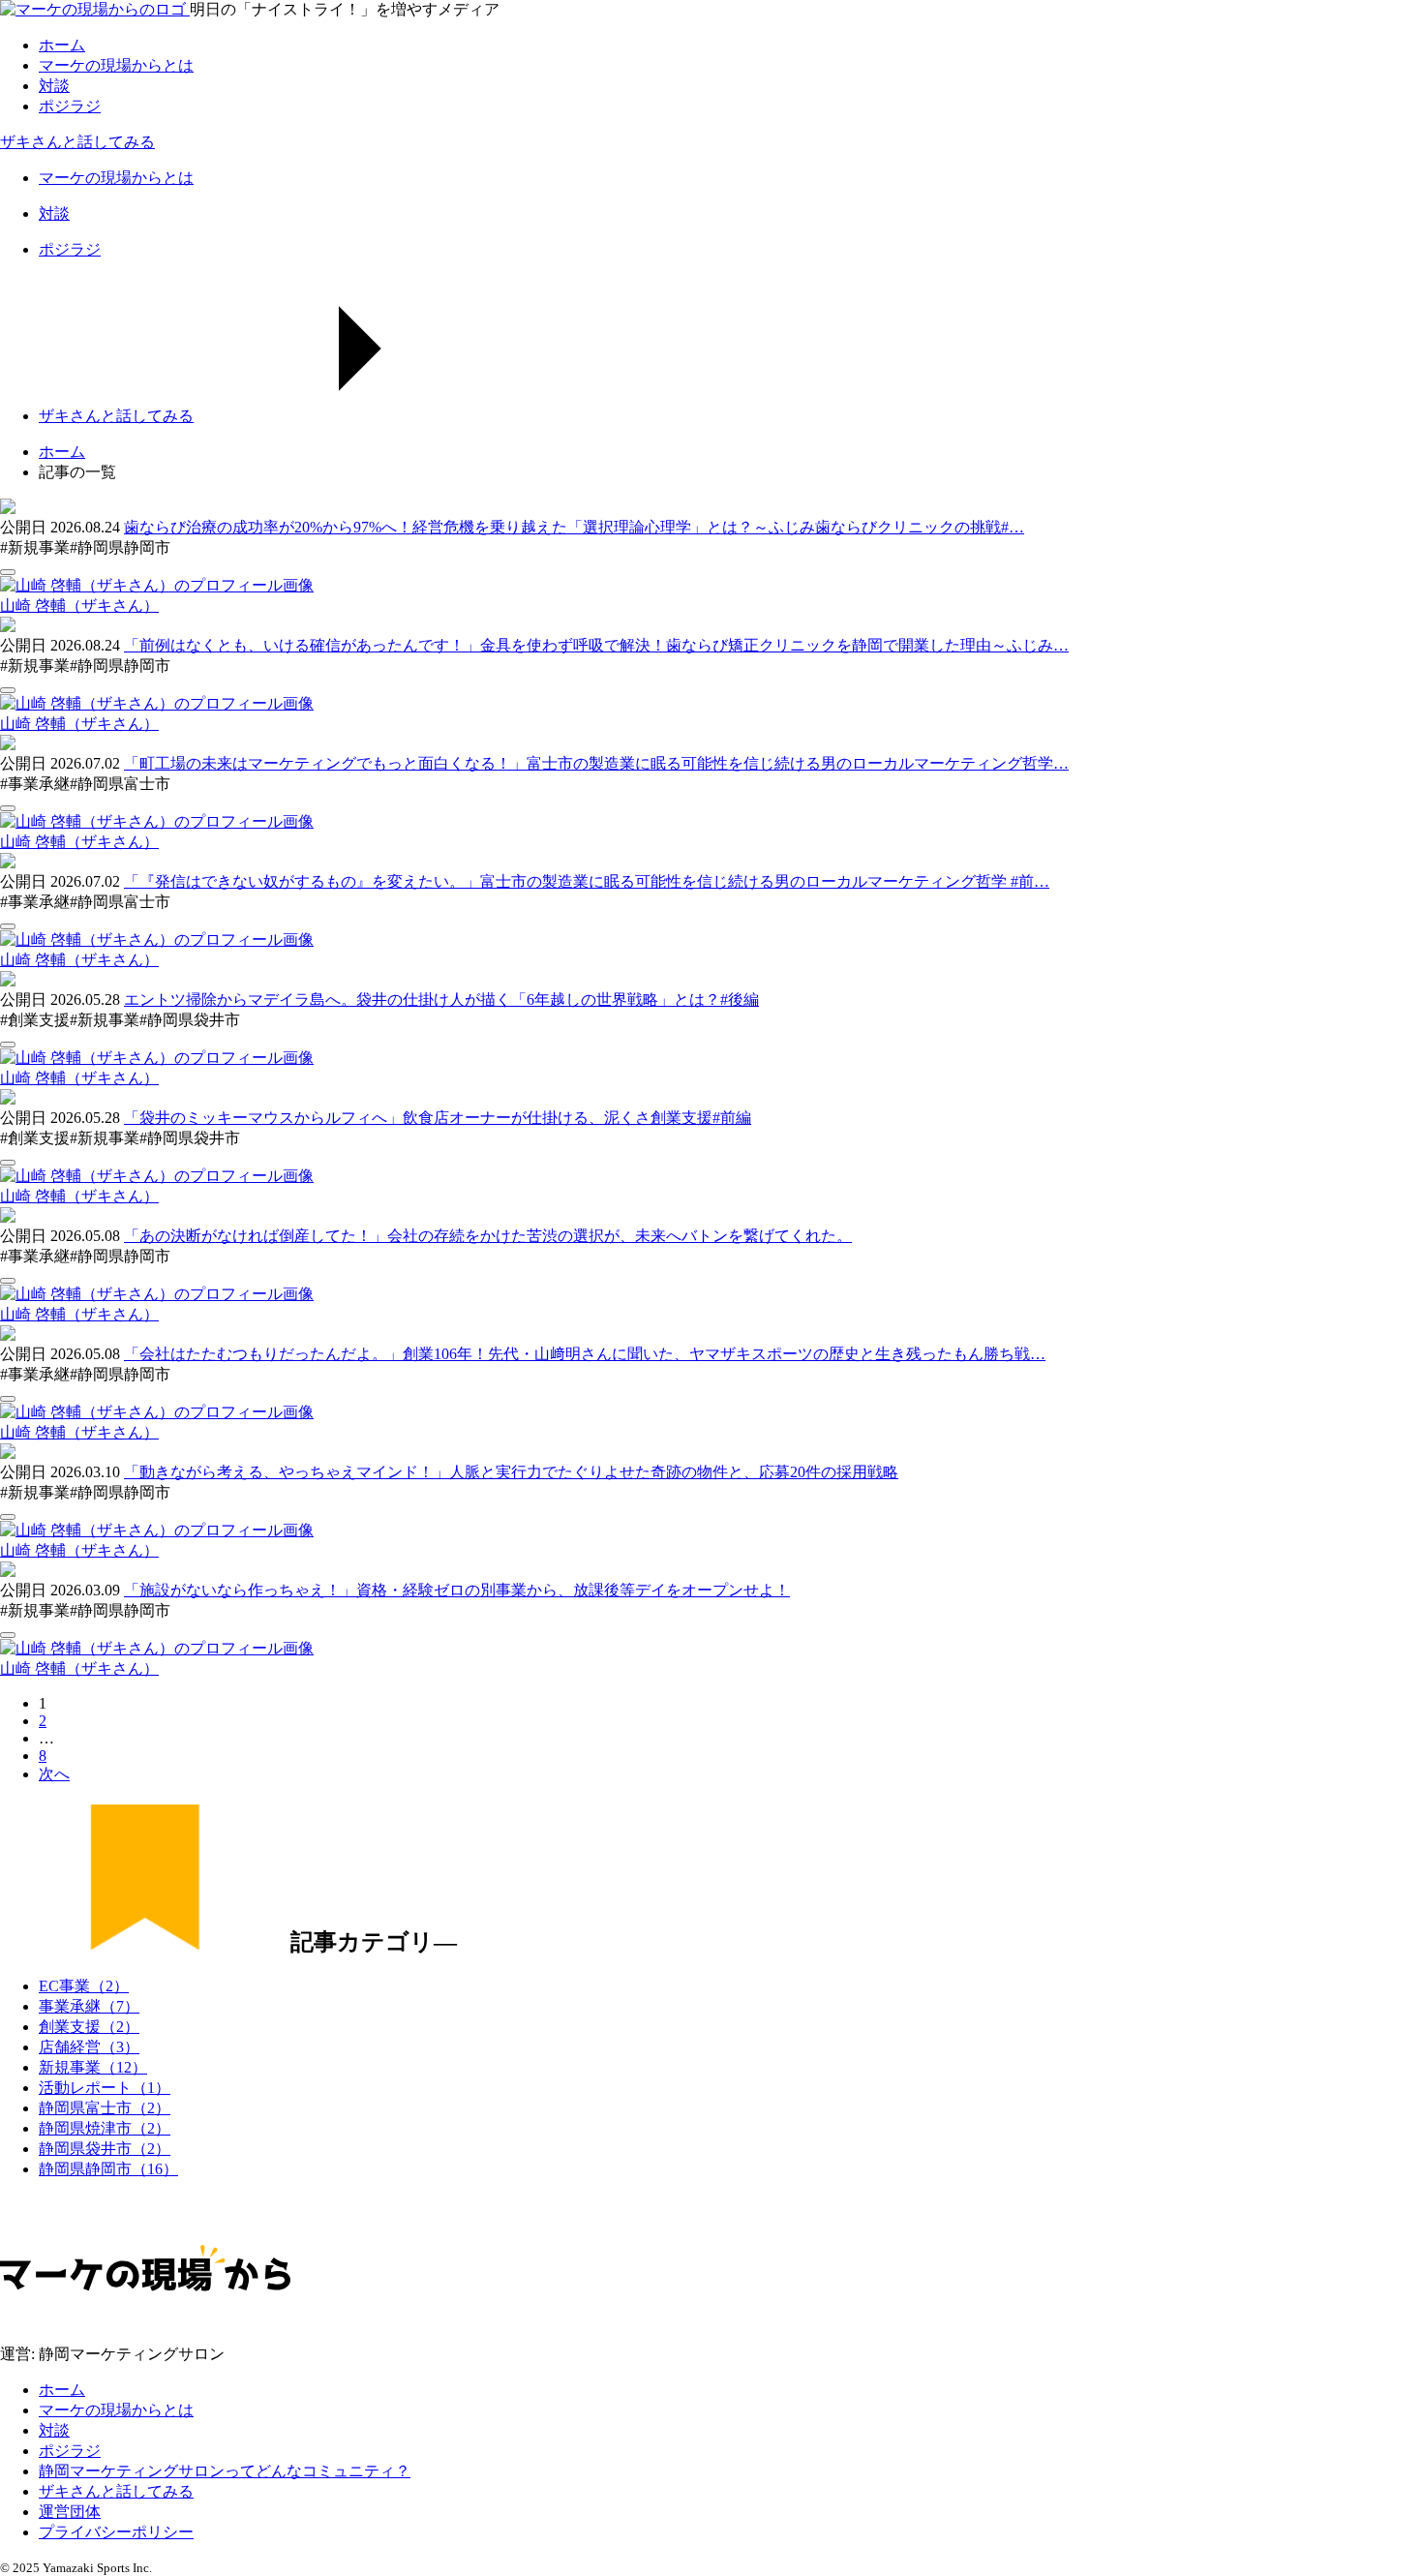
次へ (54, 1774)
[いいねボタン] (8, 572)
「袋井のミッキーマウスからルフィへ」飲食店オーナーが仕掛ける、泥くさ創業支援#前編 (438, 1118)
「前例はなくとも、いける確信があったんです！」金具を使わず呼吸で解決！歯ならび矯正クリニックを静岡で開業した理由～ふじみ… (596, 645)
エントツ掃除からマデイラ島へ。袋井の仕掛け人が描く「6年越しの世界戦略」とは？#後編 (441, 1000)
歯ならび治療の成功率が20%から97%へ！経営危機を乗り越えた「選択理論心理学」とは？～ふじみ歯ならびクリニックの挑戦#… (574, 527)
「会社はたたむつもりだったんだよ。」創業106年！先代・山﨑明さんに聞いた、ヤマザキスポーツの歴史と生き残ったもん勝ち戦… (585, 1354)
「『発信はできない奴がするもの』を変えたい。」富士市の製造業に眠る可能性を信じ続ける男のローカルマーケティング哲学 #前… (587, 881)
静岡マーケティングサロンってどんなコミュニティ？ (225, 2471)
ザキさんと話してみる (77, 142)
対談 (54, 2430)
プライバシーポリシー (116, 2532)
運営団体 (70, 2512)
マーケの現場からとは (116, 2410)
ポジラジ (70, 2451)
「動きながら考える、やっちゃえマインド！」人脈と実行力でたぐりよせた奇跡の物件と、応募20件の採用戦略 (511, 1472)
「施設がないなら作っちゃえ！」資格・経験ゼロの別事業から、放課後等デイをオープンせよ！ (457, 1590)
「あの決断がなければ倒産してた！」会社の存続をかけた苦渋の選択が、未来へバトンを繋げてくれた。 (488, 1236)
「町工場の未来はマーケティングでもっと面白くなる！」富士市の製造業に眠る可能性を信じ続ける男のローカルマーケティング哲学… (596, 763)
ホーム (62, 2390)
